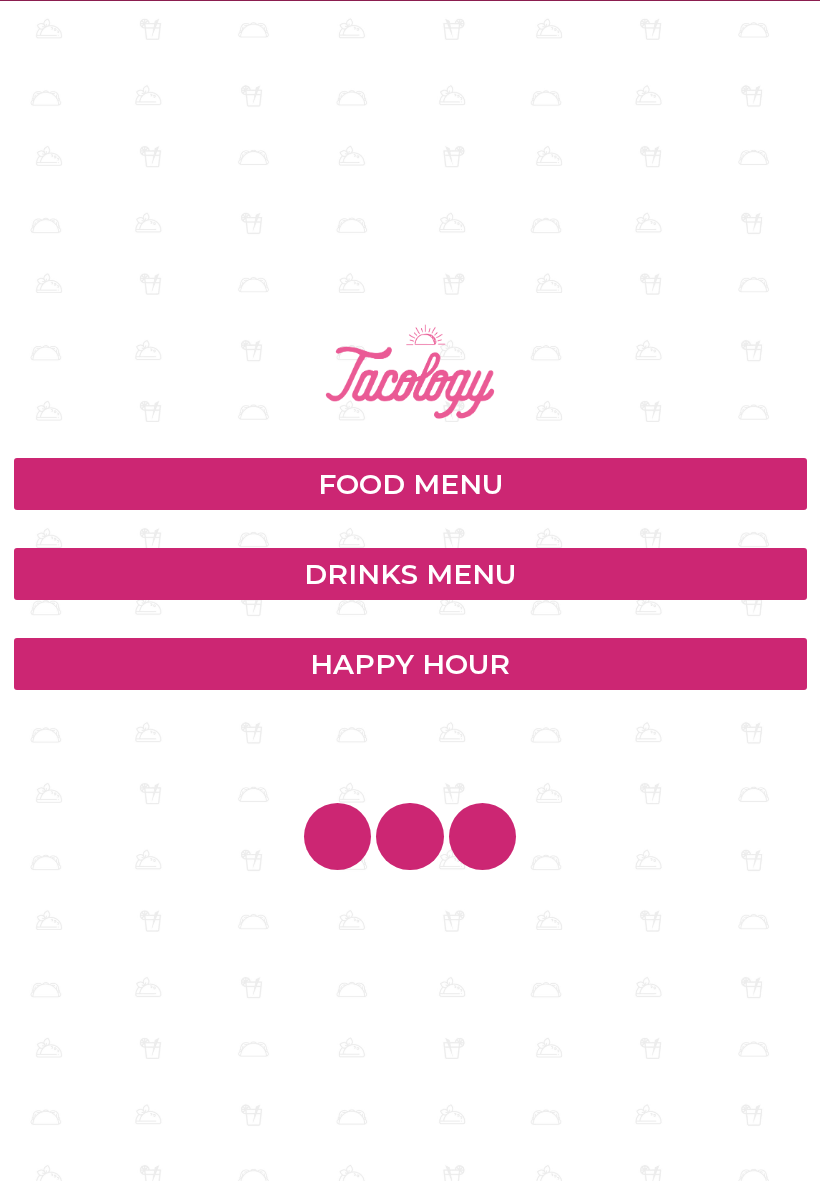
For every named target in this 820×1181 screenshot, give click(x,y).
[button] (410, 484)
